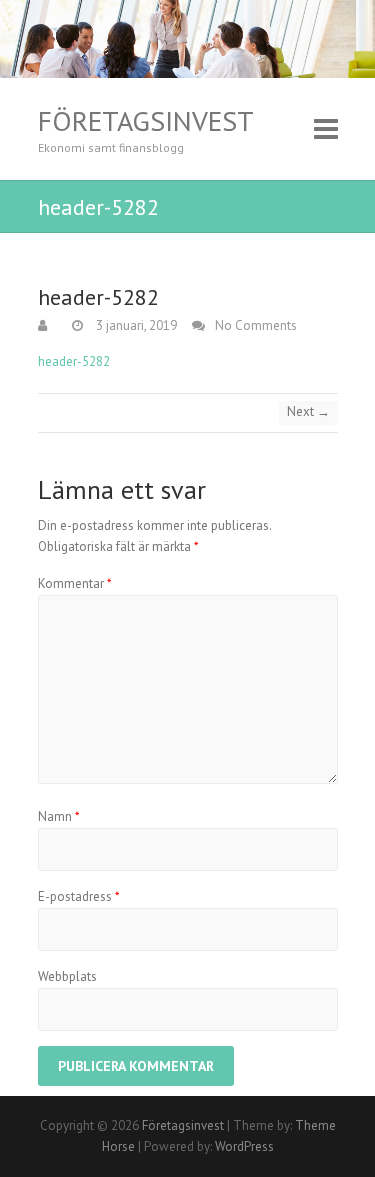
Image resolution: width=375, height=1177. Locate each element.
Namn (59, 816)
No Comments (256, 325)
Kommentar (75, 583)
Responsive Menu (326, 129)
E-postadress (79, 896)
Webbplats (67, 976)
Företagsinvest (146, 121)
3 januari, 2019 (135, 325)
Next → (308, 411)
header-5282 (74, 361)
